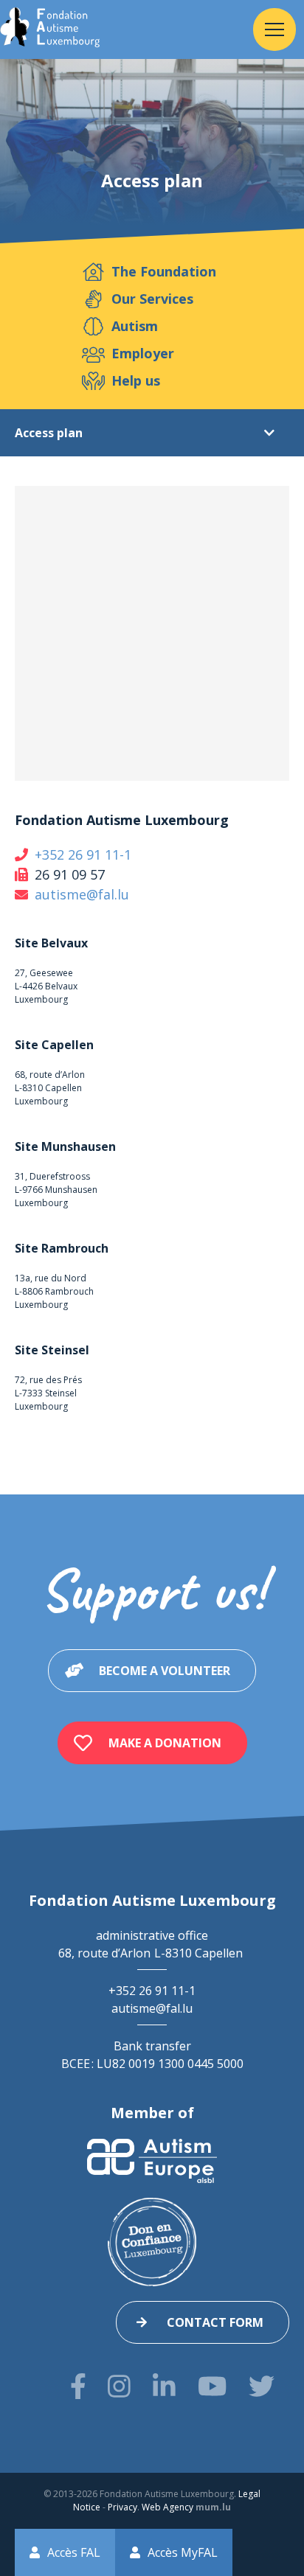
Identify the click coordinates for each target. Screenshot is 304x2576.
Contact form (215, 2322)
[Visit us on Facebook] (78, 2386)
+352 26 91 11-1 (83, 854)
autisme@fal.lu (82, 894)
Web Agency (167, 2507)
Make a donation (165, 1743)
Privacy (122, 2507)
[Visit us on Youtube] (212, 2386)
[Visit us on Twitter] (262, 2386)
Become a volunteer (165, 1671)
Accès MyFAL (183, 2552)
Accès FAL (74, 2552)
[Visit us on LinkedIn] (164, 2386)
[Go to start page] (50, 29)
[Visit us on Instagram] (119, 2386)
